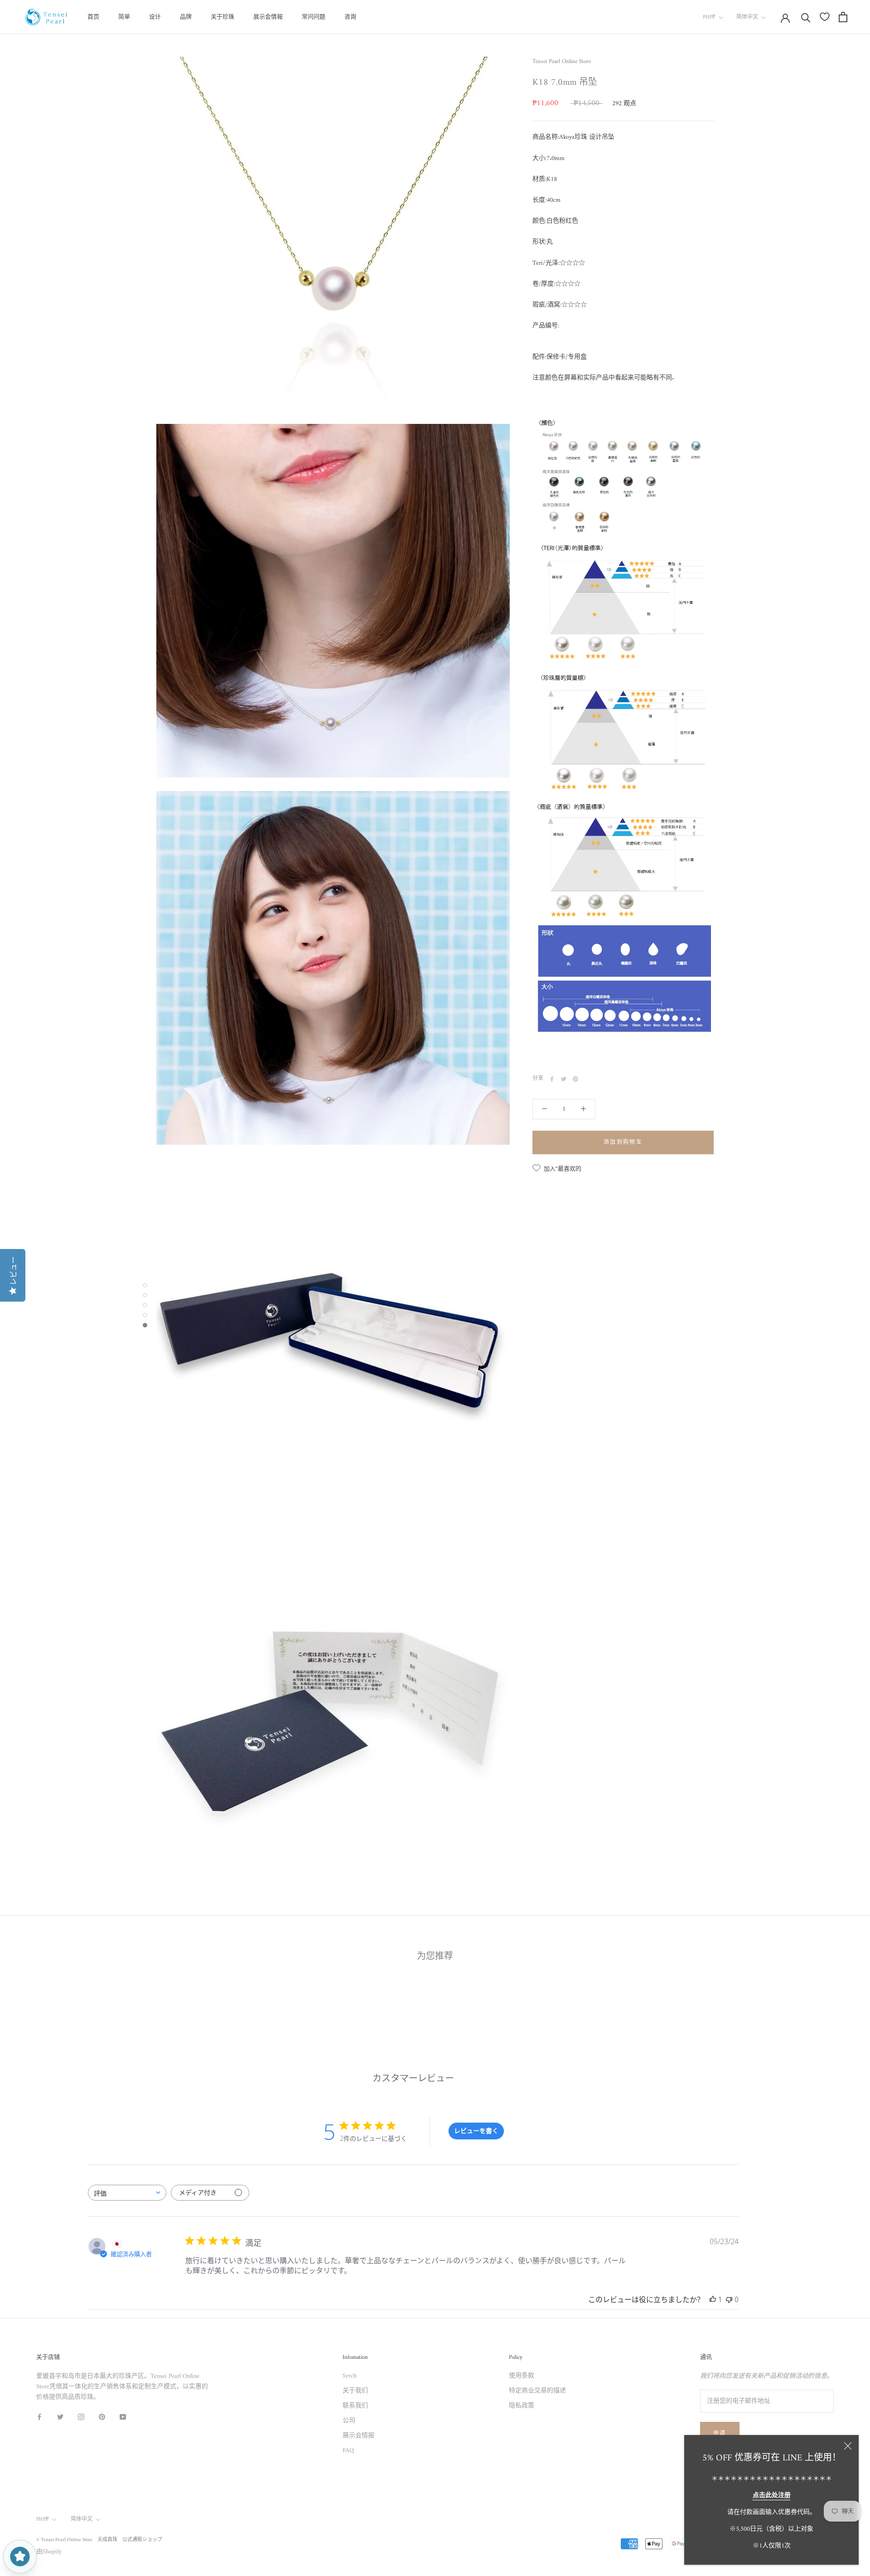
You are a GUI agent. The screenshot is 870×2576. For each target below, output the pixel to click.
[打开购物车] (843, 17)
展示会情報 (268, 17)
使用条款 (522, 2376)
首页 (93, 17)
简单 (124, 17)
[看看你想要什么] (825, 17)
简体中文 (747, 17)
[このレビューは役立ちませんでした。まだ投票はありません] (729, 2299)
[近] (848, 2446)
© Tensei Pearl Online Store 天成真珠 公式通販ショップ (99, 2540)
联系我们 (355, 2406)
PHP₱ (709, 17)
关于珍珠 (222, 17)
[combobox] (127, 2193)
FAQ (348, 2451)
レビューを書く (476, 2131)
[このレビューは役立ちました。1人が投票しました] (713, 2299)
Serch (350, 2376)
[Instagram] (81, 2417)
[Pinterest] (575, 1079)
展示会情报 (358, 2436)
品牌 (186, 17)
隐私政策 (522, 2406)
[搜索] (806, 17)
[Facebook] (552, 1079)
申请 (720, 2434)
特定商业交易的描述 (537, 2391)
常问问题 (314, 17)
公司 (349, 2421)
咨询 (350, 17)
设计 (155, 17)
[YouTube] (123, 2417)
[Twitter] (564, 1079)
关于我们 (355, 2391)
